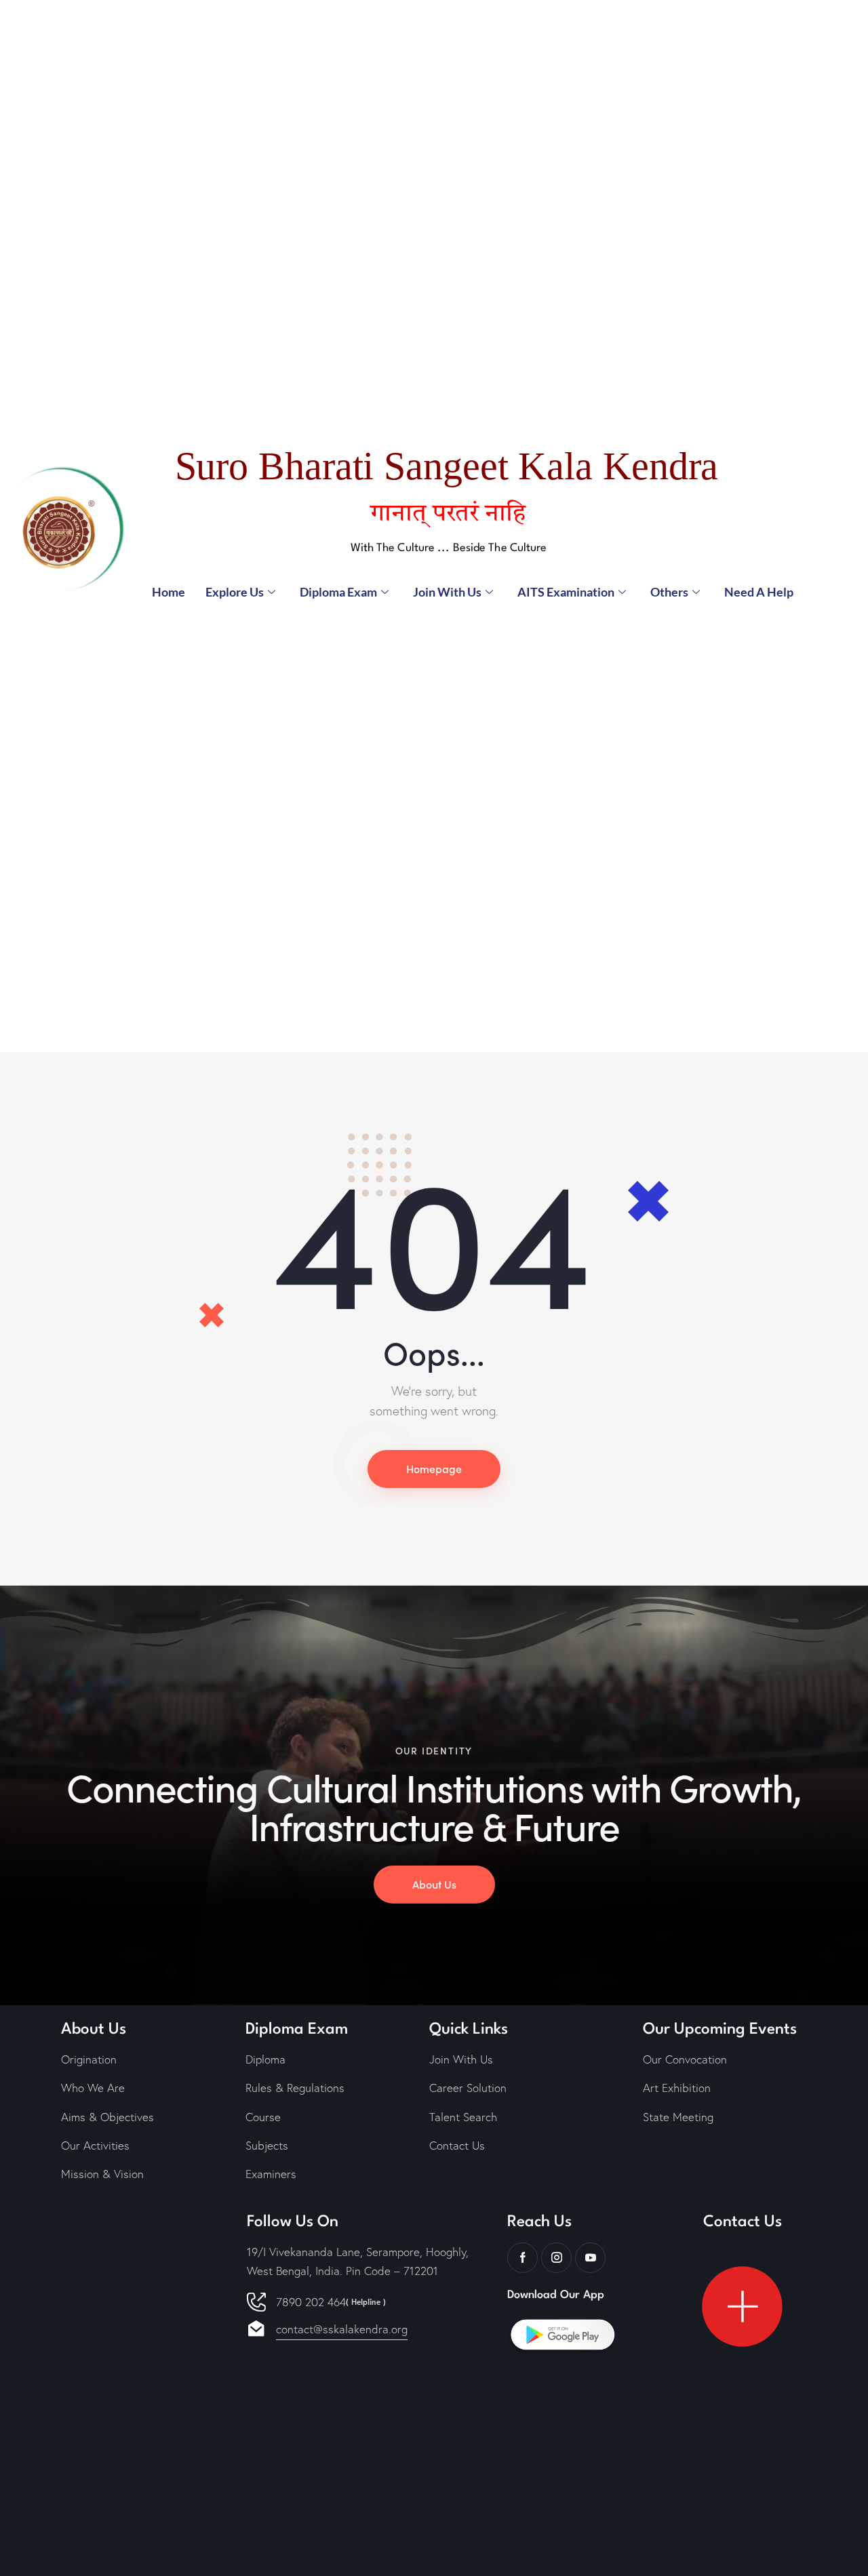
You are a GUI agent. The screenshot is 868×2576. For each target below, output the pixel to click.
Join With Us (447, 592)
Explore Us (235, 592)
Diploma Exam (338, 592)
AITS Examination (566, 592)
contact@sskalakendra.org (342, 2329)
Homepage (434, 1468)
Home (169, 592)
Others (669, 592)
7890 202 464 (331, 2302)
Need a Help (759, 592)
